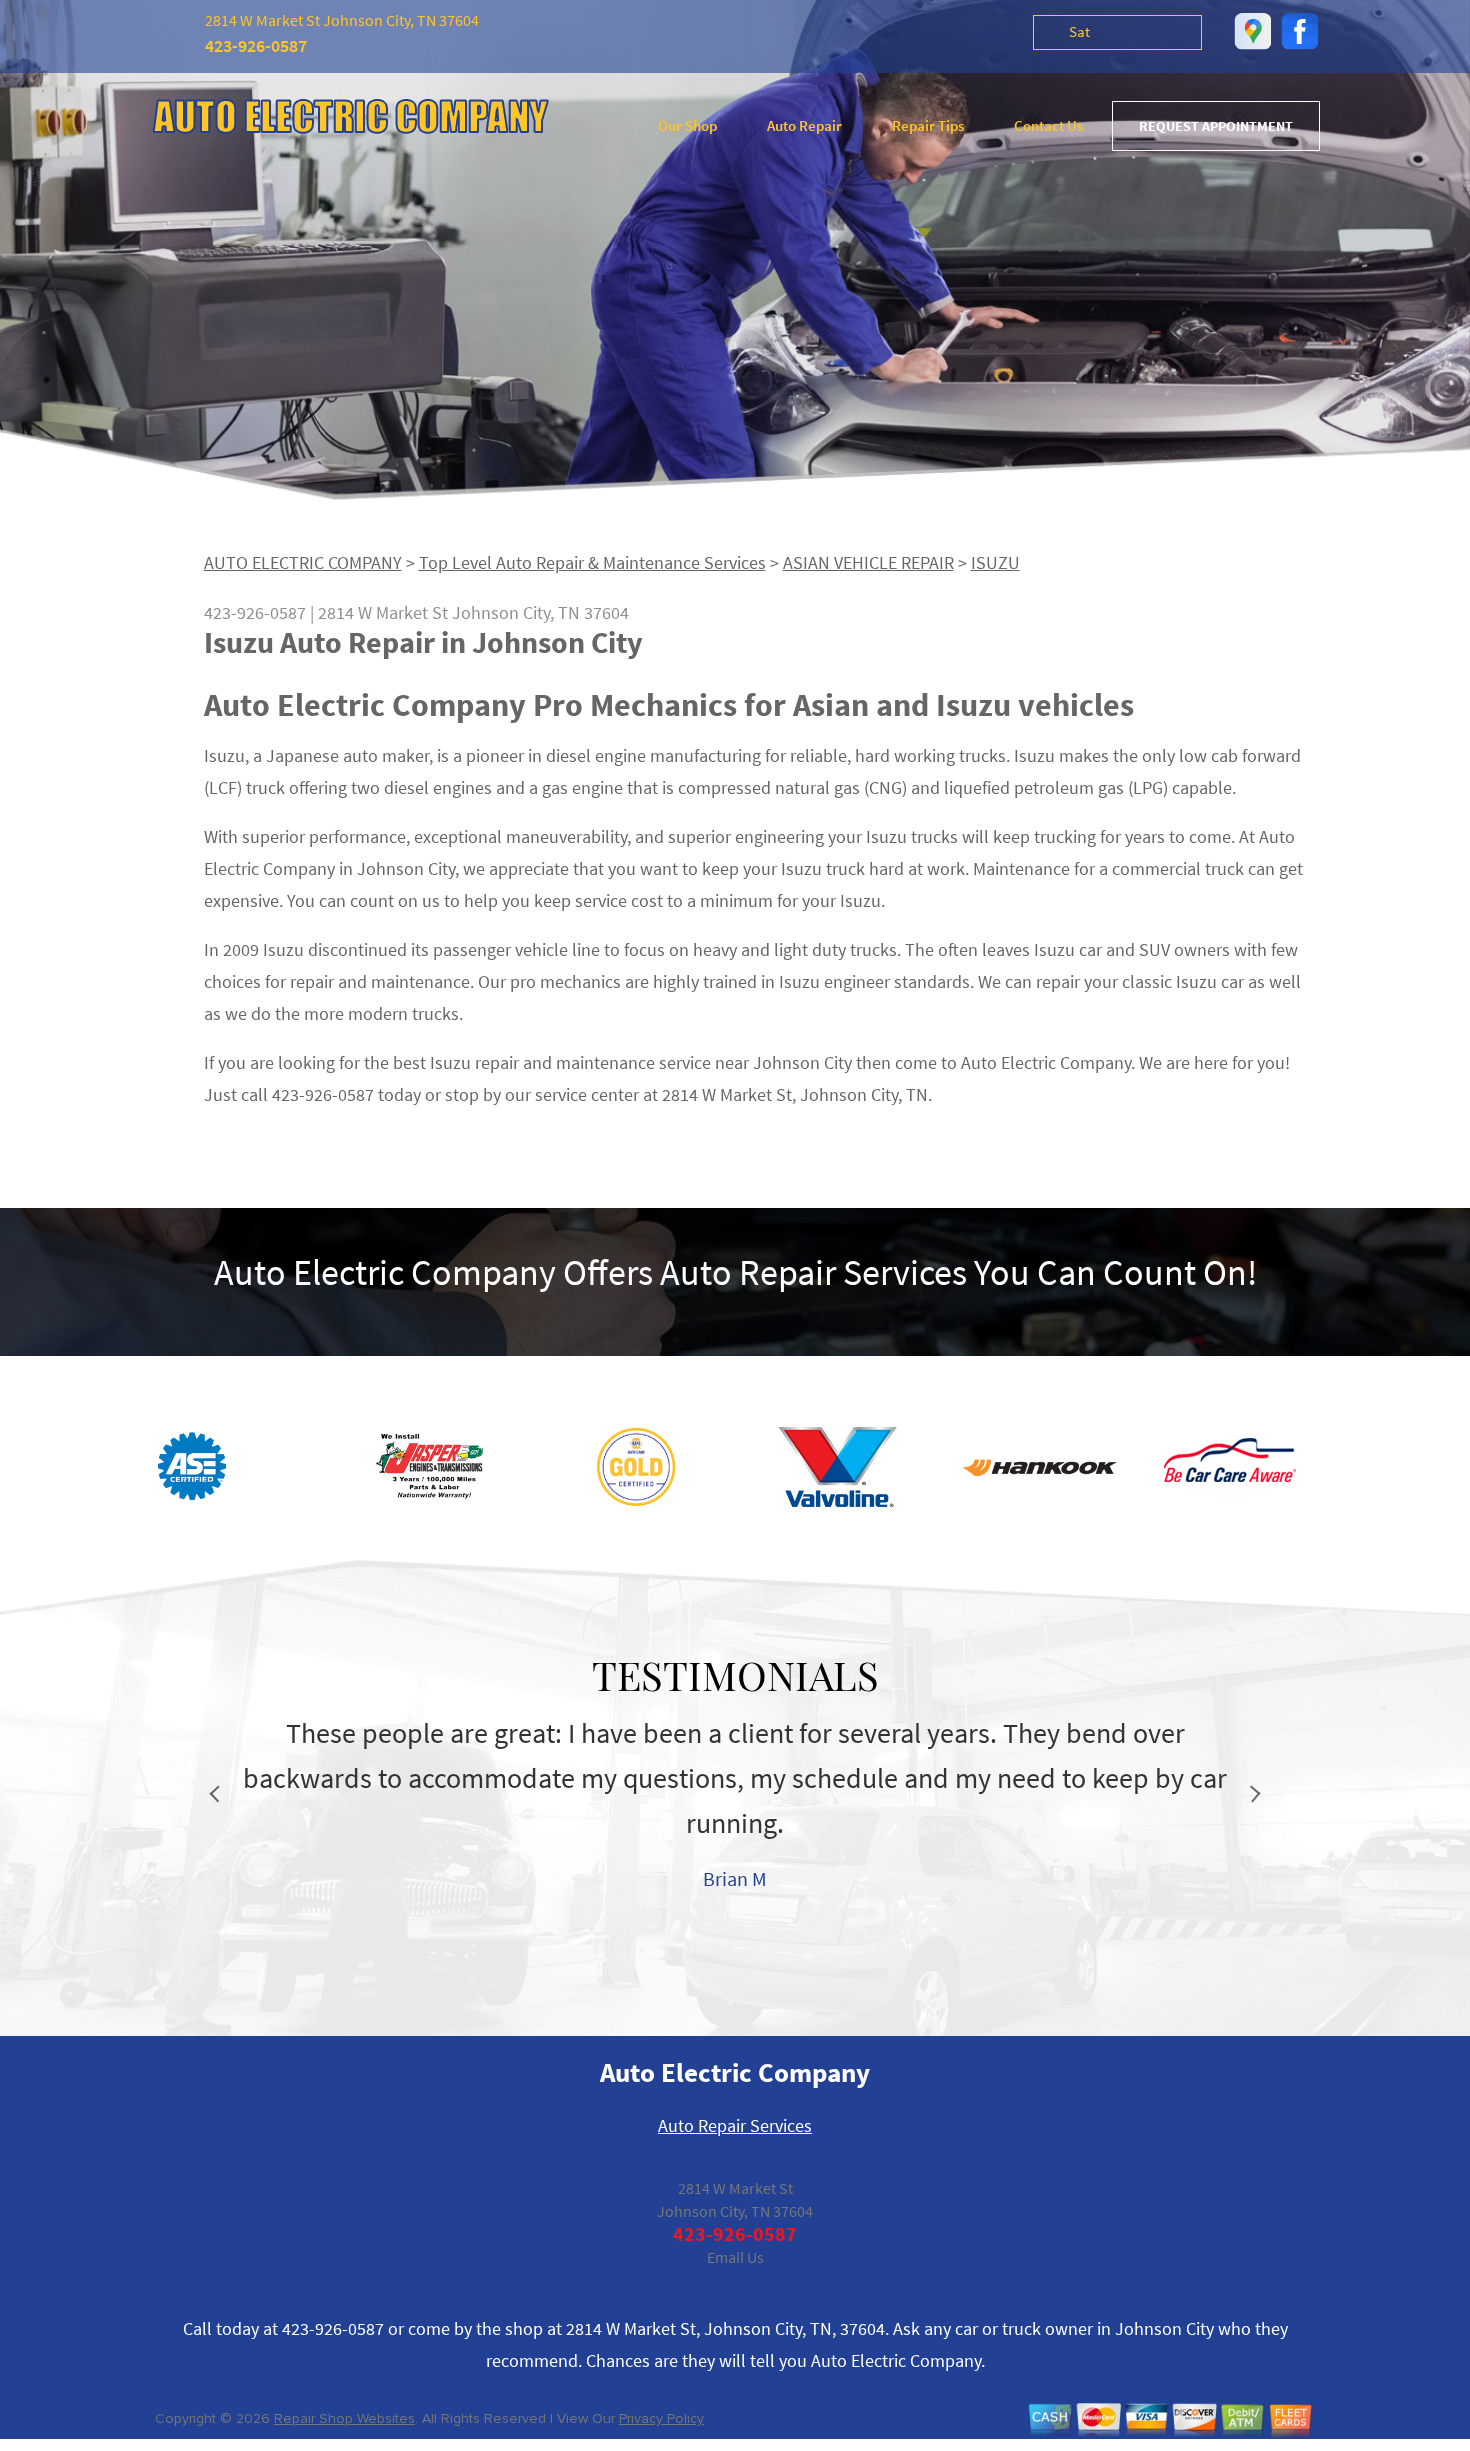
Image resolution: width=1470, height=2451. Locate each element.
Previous (218, 1794)
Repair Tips (928, 125)
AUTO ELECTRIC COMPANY (303, 562)
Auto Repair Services (735, 2125)
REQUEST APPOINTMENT (1216, 126)
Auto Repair (804, 125)
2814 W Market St (383, 612)
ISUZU (995, 562)
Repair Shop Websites (344, 2418)
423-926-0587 (256, 45)
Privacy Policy (661, 2418)
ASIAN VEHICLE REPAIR (868, 562)
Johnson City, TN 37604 (540, 612)
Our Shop (687, 125)
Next (1252, 1794)
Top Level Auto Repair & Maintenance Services (592, 562)
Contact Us (1048, 125)
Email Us (735, 2257)
